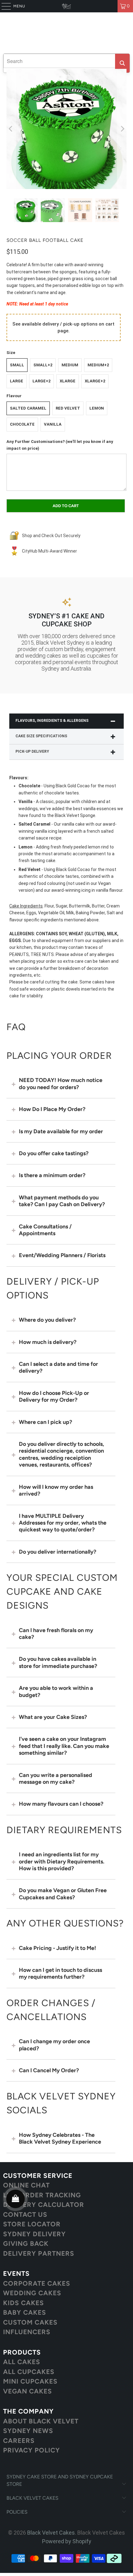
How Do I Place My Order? (52, 1109)
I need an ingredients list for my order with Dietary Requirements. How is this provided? (62, 1861)
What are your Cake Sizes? (53, 1717)
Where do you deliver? (47, 1320)
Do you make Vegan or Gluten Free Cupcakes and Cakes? (63, 1894)
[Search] (122, 63)
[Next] (122, 129)
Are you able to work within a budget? (56, 1691)
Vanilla (53, 424)
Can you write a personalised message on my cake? (56, 1778)
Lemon (97, 408)
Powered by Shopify (67, 2541)
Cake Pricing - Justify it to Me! (58, 1948)
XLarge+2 (95, 381)
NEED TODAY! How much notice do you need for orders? (61, 1084)
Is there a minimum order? (52, 1175)
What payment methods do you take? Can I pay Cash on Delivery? (62, 1201)
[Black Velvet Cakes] (67, 6)
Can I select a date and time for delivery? (58, 1367)
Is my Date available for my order (61, 1131)
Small (17, 365)
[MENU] (3, 6)
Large (17, 381)
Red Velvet (68, 408)
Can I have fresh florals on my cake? (56, 1634)
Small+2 (43, 365)
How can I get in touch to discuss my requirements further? (60, 1973)
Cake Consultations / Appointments (45, 1230)
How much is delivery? (48, 1342)
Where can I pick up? (45, 1422)
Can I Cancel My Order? (49, 2070)
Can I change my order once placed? (54, 2045)
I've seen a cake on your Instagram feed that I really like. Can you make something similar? (64, 1746)
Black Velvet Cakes (51, 2533)
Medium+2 (98, 365)
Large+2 (41, 381)
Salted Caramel (28, 408)
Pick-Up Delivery (32, 751)
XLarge (68, 381)
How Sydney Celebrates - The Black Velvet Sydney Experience (60, 2138)
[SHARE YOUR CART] (15, 2199)
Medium (70, 365)
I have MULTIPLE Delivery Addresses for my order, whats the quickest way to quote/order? (63, 1523)
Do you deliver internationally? (58, 1552)
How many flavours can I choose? (61, 1804)
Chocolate (22, 424)
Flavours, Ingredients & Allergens (52, 721)
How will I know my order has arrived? (56, 1490)
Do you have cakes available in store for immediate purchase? (58, 1662)
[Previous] (11, 129)
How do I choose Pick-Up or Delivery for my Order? (54, 1396)
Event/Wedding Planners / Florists (62, 1255)
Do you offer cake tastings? (54, 1153)
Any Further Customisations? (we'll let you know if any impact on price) (60, 445)
